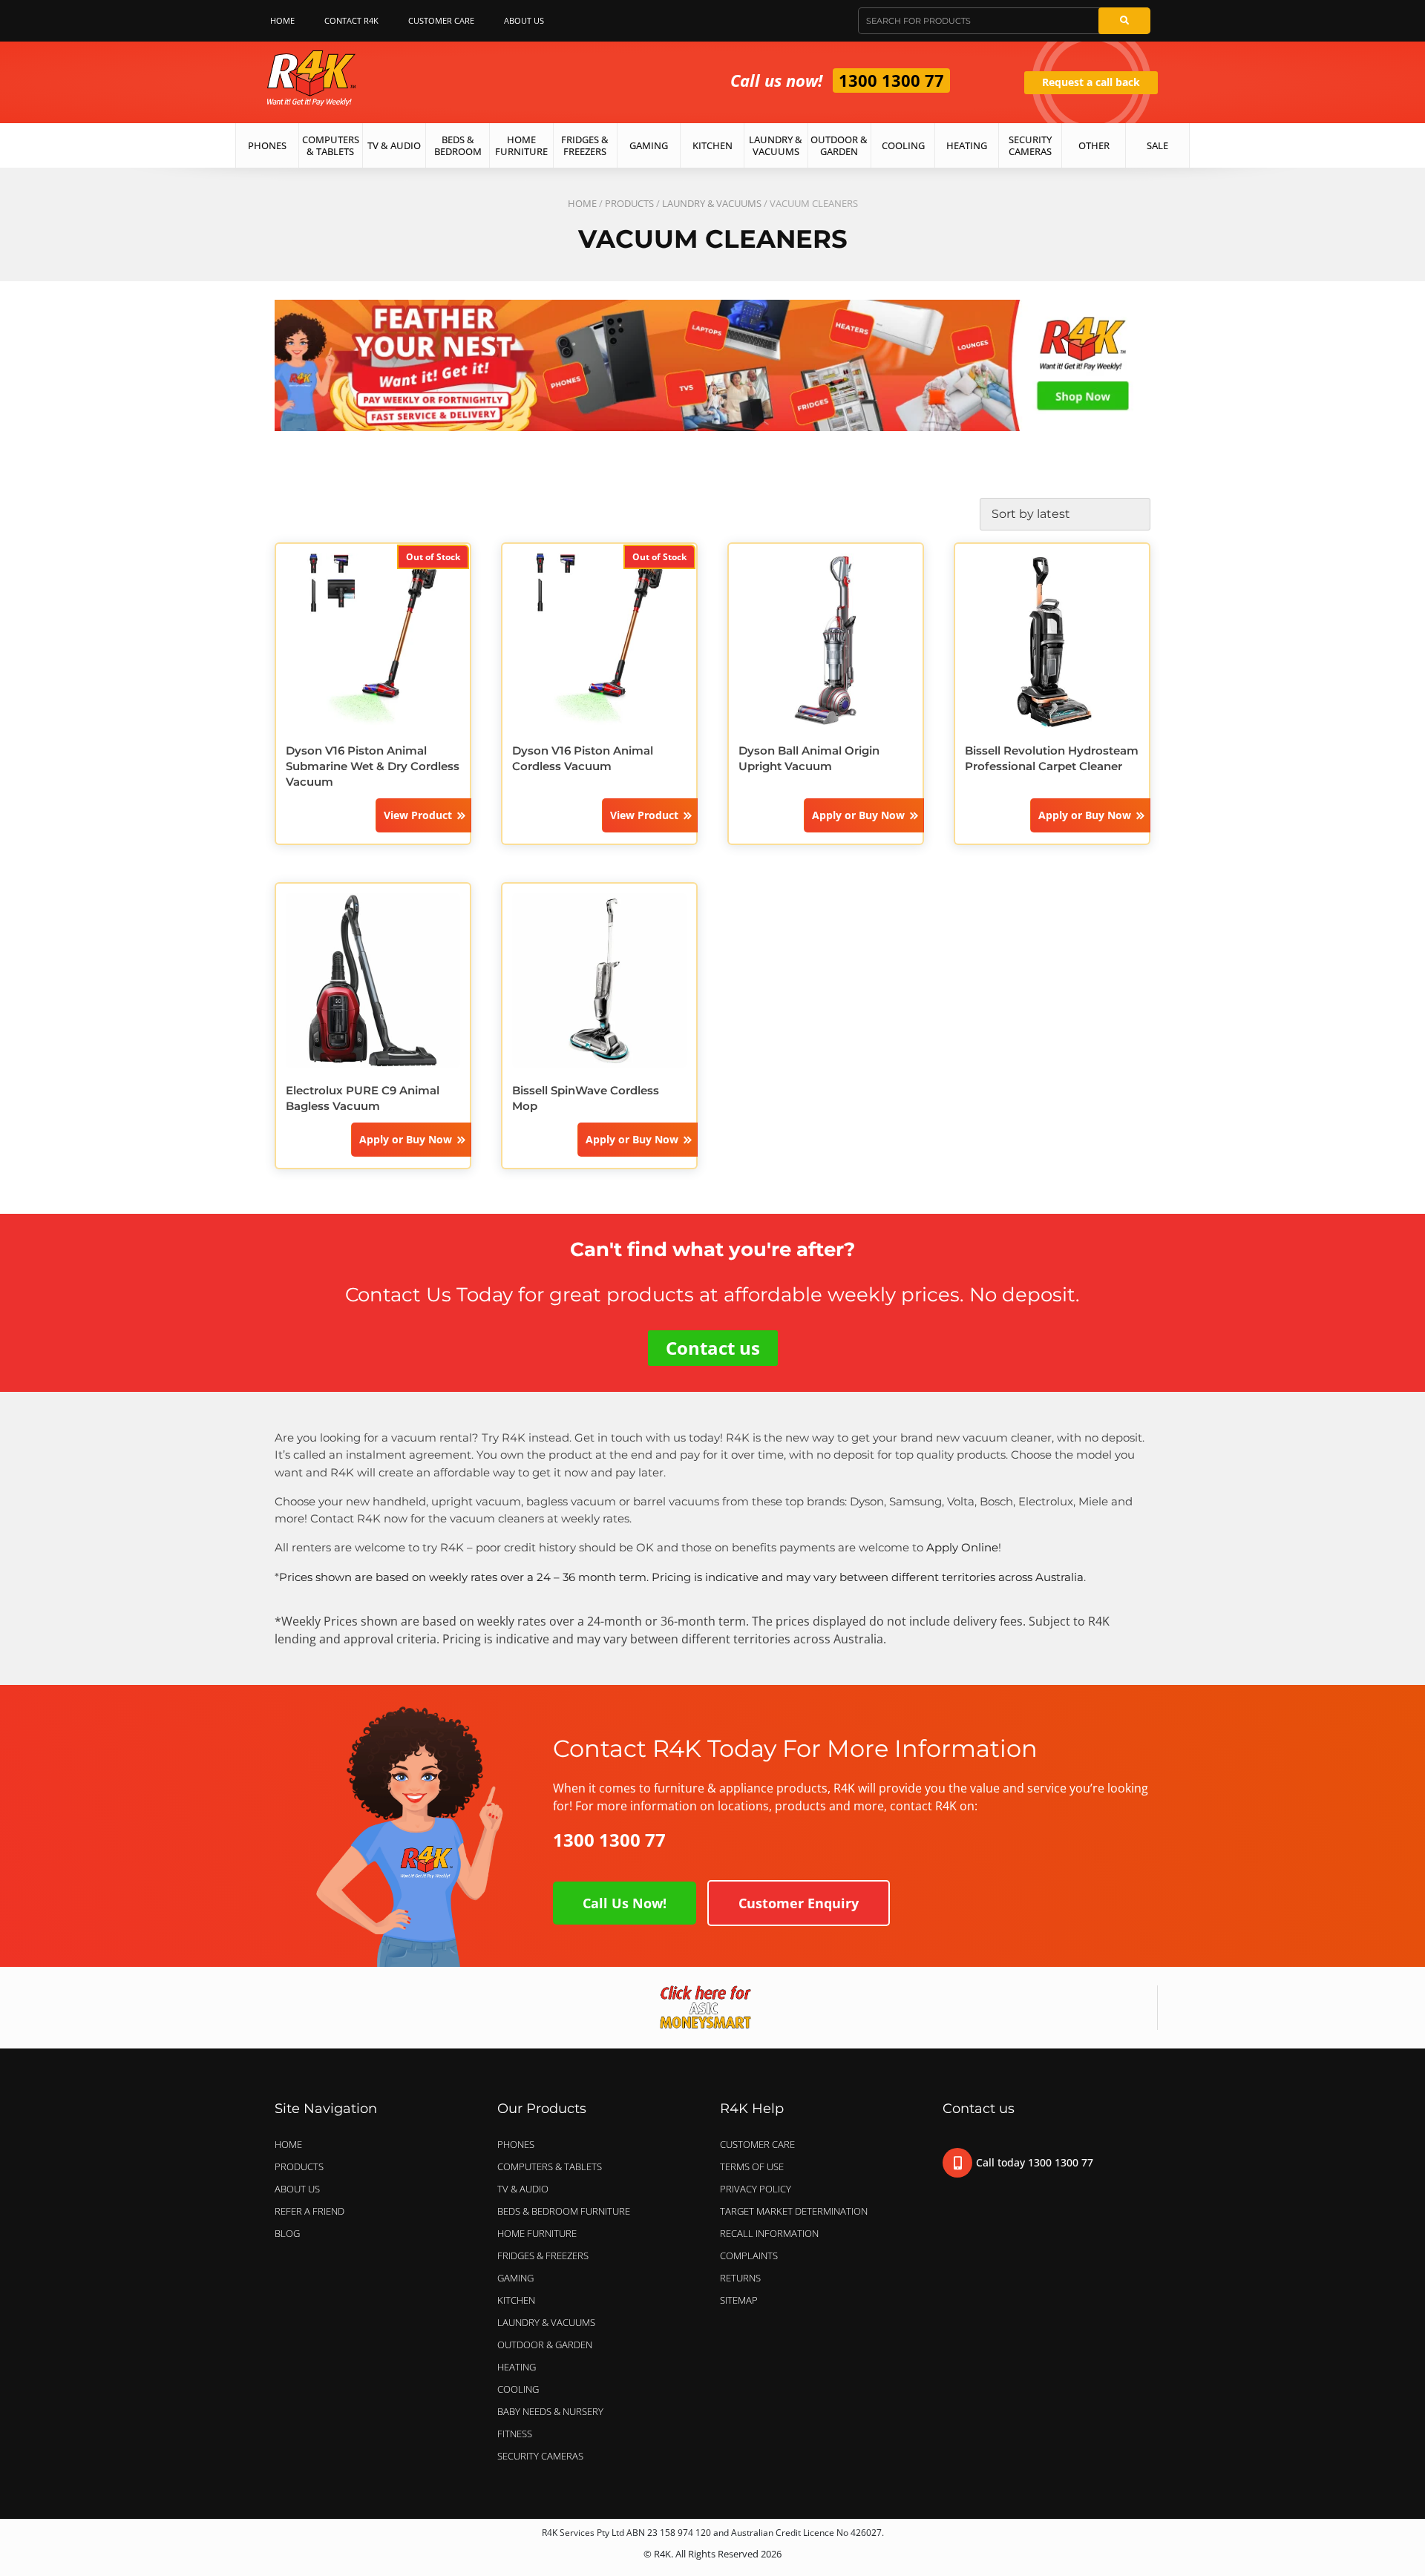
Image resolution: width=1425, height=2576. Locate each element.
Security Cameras (1030, 145)
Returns (740, 2278)
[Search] (1124, 21)
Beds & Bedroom (458, 145)
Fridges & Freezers (585, 145)
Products (629, 203)
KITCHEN (516, 2300)
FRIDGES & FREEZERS (543, 2255)
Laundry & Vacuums (776, 145)
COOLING (518, 2389)
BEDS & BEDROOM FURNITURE (564, 2211)
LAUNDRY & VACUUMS (712, 203)
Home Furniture (521, 145)
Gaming (649, 145)
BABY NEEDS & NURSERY (550, 2411)
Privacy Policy (756, 2189)
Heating (967, 145)
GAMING (515, 2278)
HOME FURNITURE (537, 2233)
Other (1094, 145)
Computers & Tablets (331, 145)
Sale (1157, 145)
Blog (287, 2233)
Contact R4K (351, 20)
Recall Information (769, 2233)
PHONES (516, 2144)
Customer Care (441, 20)
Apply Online (962, 1547)
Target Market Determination (794, 2211)
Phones (267, 145)
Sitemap (739, 2300)
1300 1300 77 (891, 80)
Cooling (903, 145)
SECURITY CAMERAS (540, 2456)
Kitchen (712, 145)
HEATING (517, 2367)
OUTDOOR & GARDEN (545, 2345)
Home (282, 20)
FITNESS (515, 2434)
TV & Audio (394, 145)
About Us (524, 20)
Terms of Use (752, 2166)
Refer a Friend (309, 2211)
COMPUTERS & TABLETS (550, 2166)
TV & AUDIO (523, 2189)
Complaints (749, 2255)
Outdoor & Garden (839, 145)
